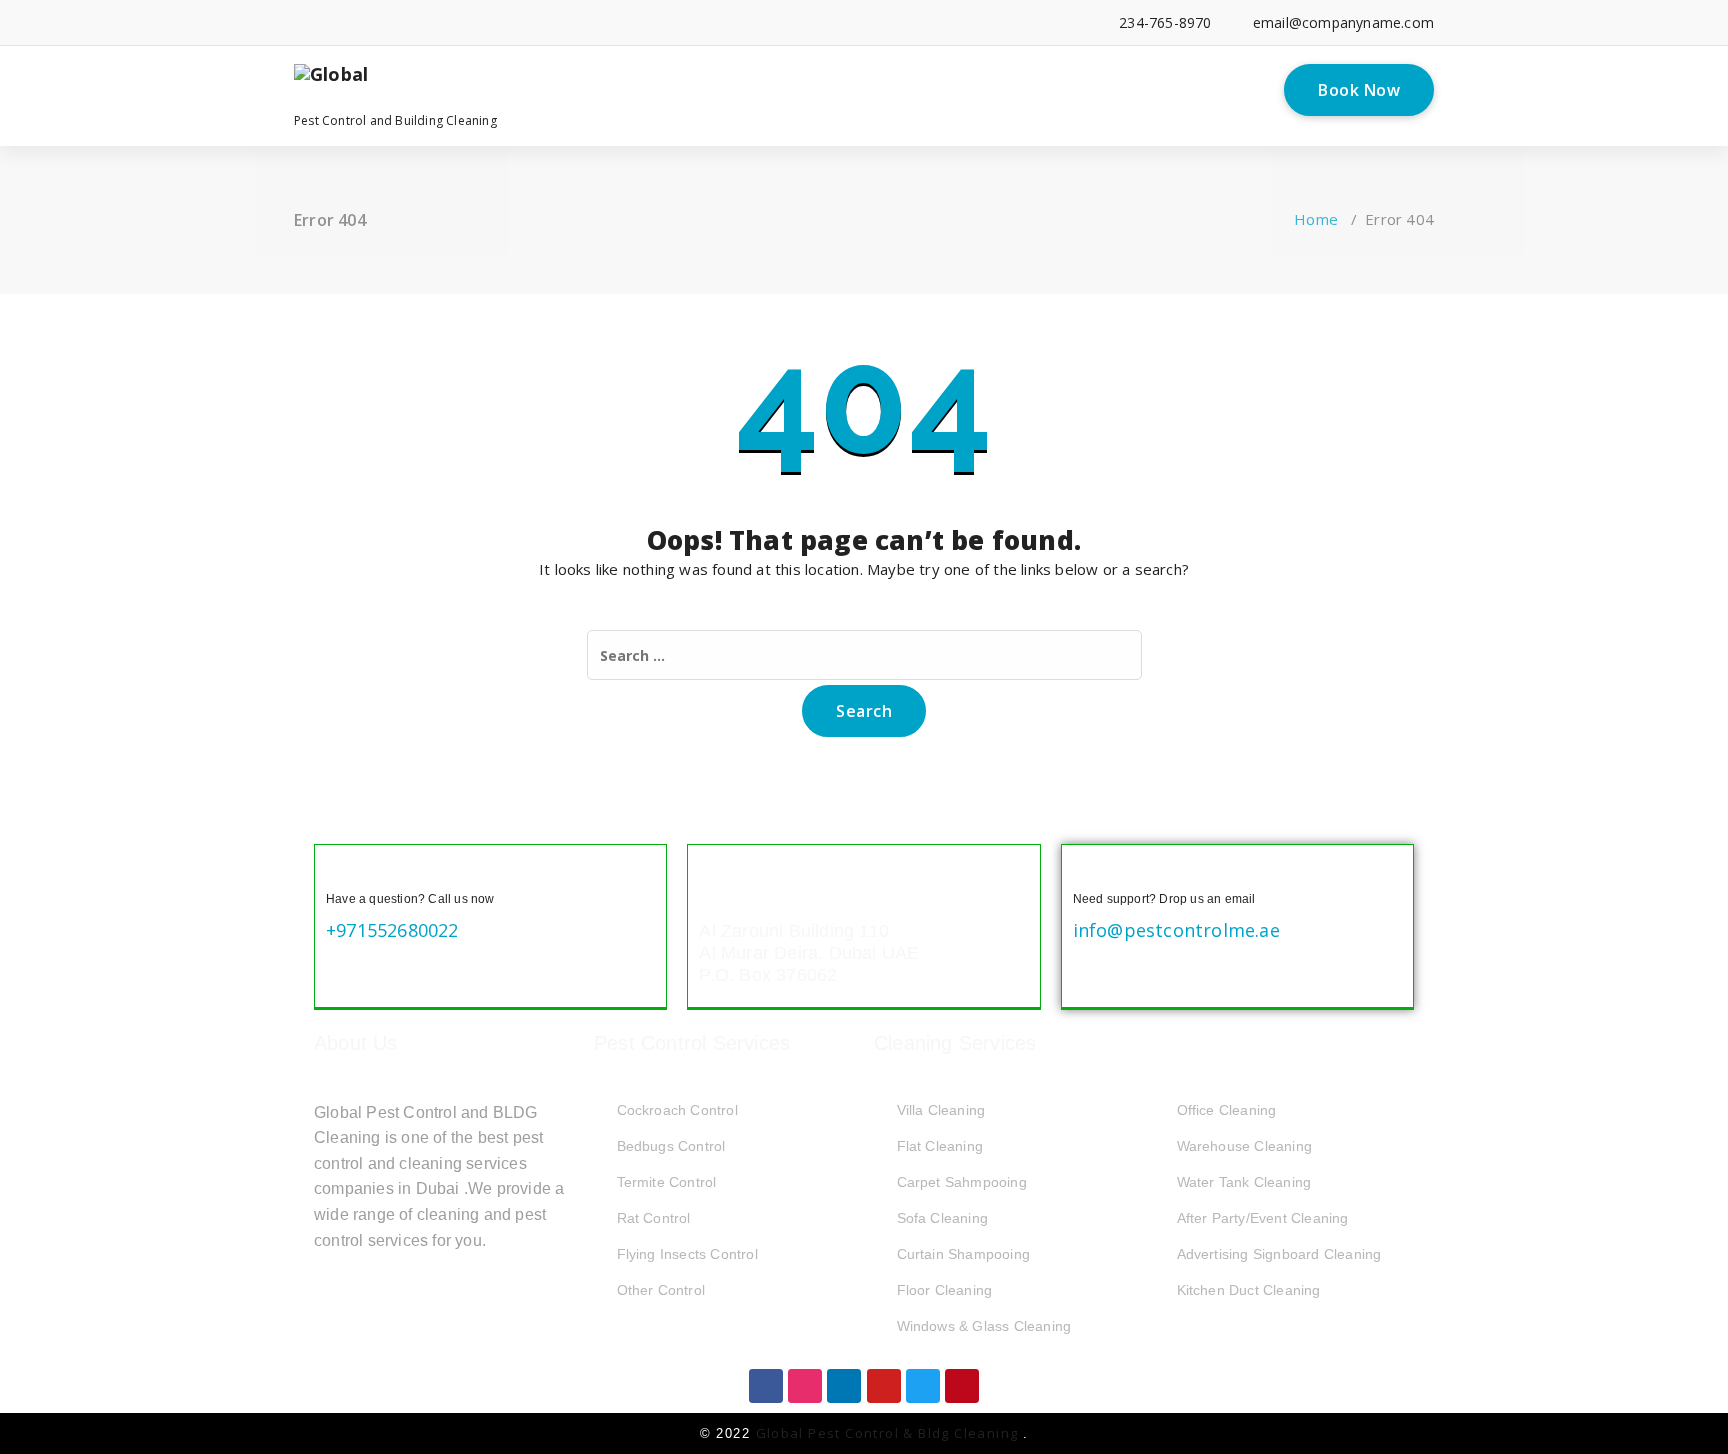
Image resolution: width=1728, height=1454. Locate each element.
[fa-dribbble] (451, 22)
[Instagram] (805, 1386)
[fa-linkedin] (329, 22)
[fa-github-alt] (481, 22)
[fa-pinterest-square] (603, 22)
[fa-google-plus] (390, 22)
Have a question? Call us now (410, 899)
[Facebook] (766, 1386)
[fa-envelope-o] (542, 22)
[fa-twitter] (360, 22)
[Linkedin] (844, 1386)
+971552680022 (392, 930)
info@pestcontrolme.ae (1176, 930)
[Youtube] (884, 1386)
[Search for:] (864, 655)
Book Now (1359, 90)
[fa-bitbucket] (512, 22)
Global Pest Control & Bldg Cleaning (889, 1433)
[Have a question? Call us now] (342, 872)
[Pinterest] (962, 1386)
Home (1316, 219)
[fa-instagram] (421, 22)
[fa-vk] (573, 22)
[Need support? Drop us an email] (1089, 872)
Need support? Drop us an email (1164, 899)
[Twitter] (923, 1386)
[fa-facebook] (299, 22)
